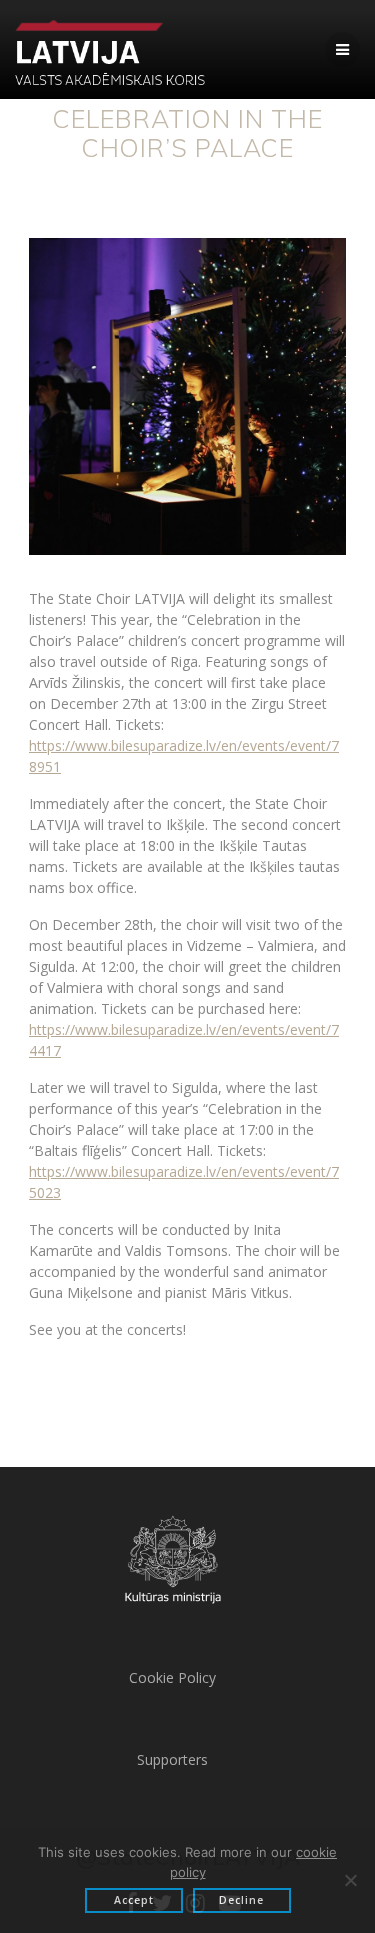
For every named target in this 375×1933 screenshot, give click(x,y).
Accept (134, 1900)
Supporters (172, 1759)
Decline (241, 1900)
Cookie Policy (172, 1677)
